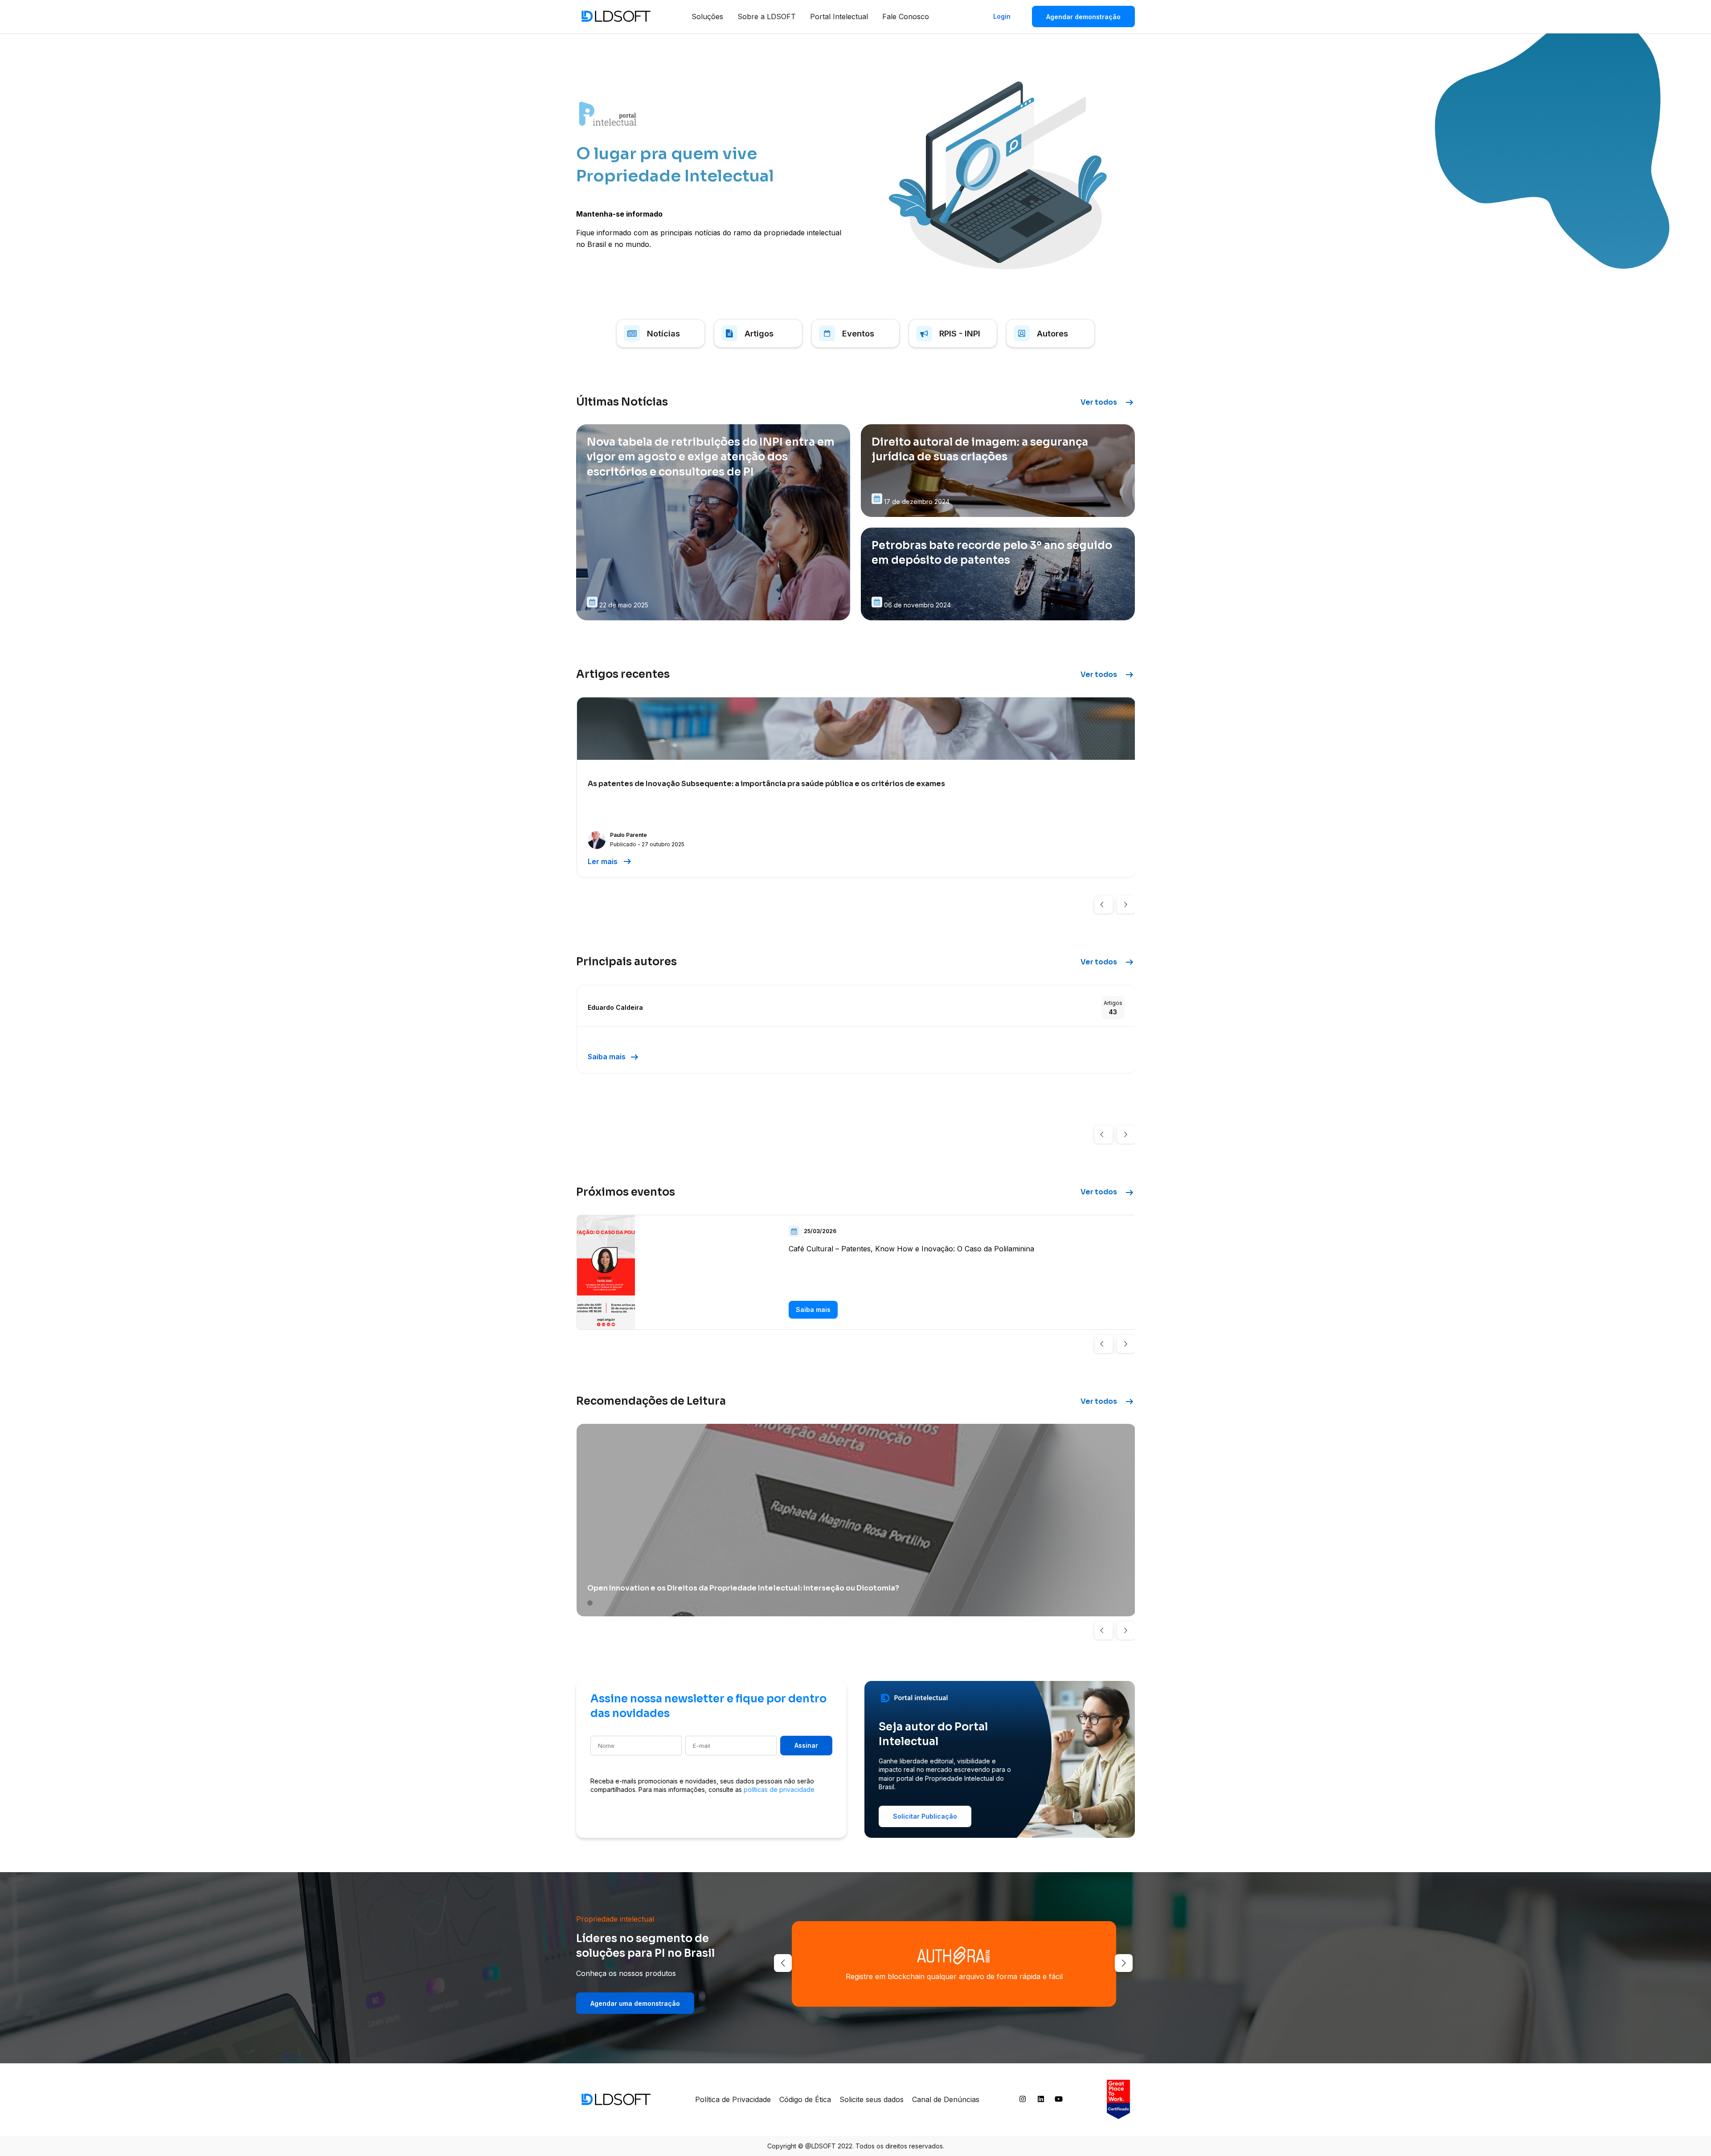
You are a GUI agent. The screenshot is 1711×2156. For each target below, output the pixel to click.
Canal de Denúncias (946, 2099)
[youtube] (1059, 2101)
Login (1002, 16)
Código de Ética (805, 2099)
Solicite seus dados (872, 2099)
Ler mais (610, 861)
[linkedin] (1041, 2101)
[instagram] (1023, 2101)
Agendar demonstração (1083, 17)
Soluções (707, 16)
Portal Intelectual (839, 16)
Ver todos (1108, 402)
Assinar (806, 1745)
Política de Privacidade (733, 2099)
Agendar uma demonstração (635, 2003)
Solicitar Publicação (925, 1816)
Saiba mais (614, 1057)
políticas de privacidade (779, 1789)
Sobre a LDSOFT (767, 16)
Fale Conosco (906, 16)
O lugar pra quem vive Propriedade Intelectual (675, 165)
